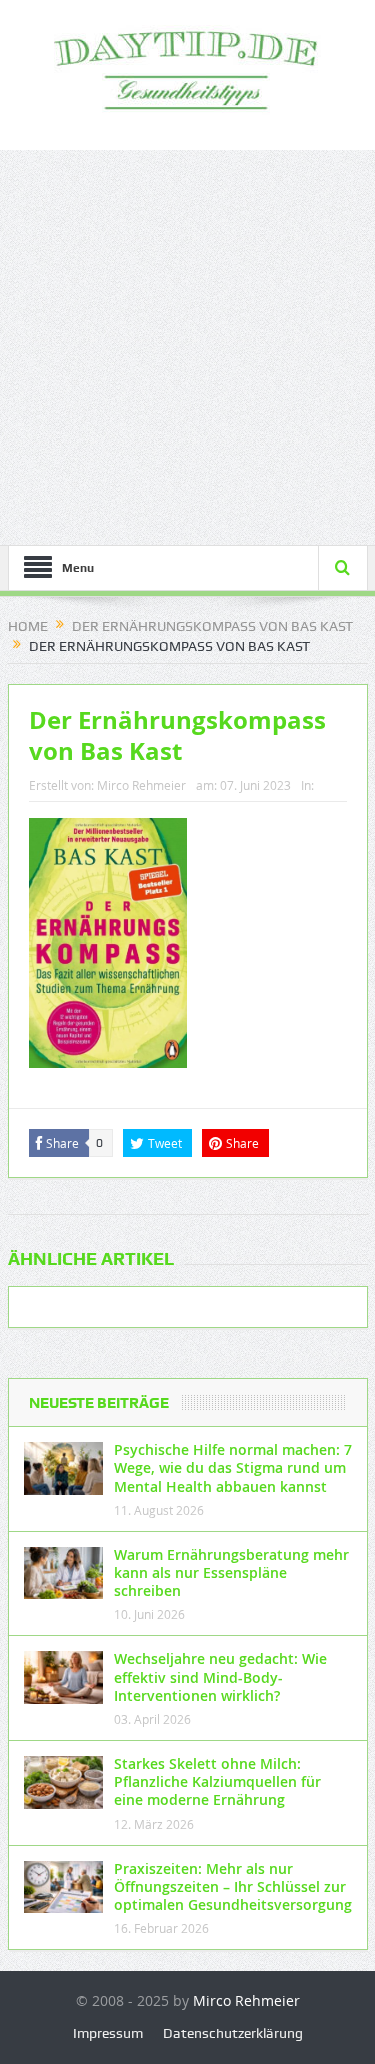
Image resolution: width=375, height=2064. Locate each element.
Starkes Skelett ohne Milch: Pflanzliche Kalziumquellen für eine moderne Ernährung (217, 1781)
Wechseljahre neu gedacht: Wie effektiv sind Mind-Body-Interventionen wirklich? (220, 1676)
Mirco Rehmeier (141, 785)
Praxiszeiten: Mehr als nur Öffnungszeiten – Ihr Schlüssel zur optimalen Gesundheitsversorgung (233, 1886)
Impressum (108, 2033)
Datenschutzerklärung (233, 2033)
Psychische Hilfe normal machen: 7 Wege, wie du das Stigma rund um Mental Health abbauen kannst (233, 1467)
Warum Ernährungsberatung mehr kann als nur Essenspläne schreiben (231, 1572)
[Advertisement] (187, 347)
